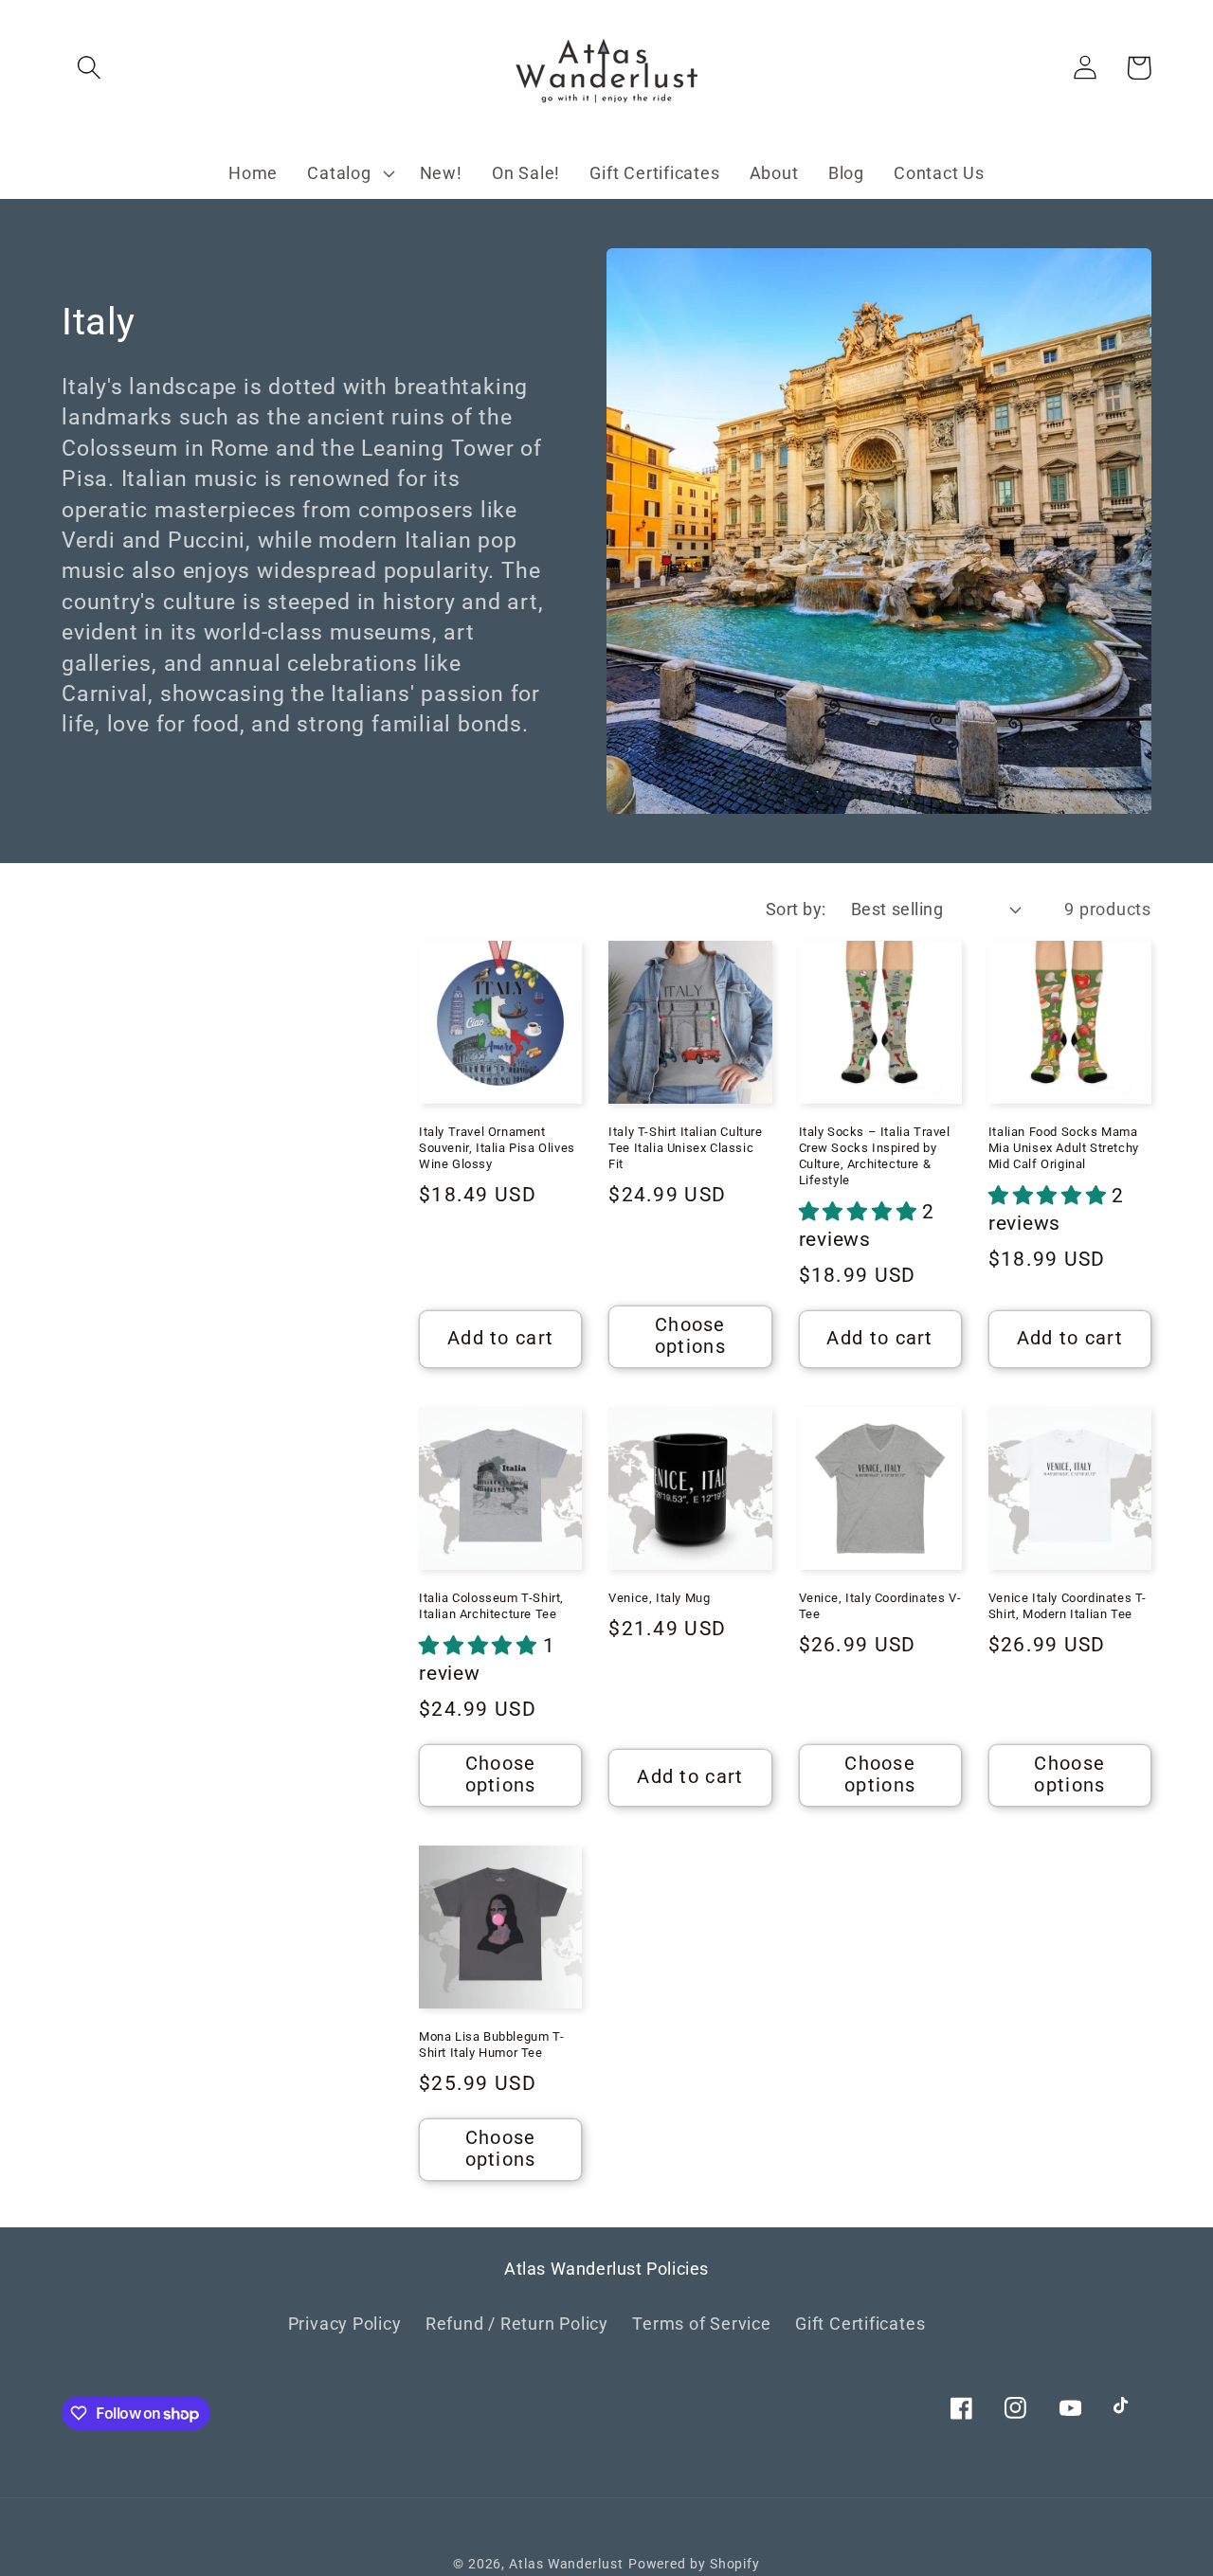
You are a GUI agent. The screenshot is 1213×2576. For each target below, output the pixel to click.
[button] (89, 68)
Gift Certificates (860, 2324)
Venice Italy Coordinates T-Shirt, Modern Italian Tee (1068, 1606)
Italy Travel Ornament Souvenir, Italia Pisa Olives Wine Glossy (497, 1148)
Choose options (690, 1336)
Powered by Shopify (694, 2564)
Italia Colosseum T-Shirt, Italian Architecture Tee (491, 1606)
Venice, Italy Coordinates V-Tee (880, 1606)
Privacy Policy (345, 2324)
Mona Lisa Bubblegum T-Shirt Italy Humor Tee (491, 2045)
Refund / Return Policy (517, 2324)
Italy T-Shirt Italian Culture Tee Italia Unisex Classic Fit (685, 1148)
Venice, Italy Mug (659, 1598)
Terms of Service (701, 2324)
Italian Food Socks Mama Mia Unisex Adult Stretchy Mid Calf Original (1064, 1148)
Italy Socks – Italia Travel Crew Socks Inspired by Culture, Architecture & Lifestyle (875, 1156)
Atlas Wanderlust (566, 2564)
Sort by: (796, 909)
